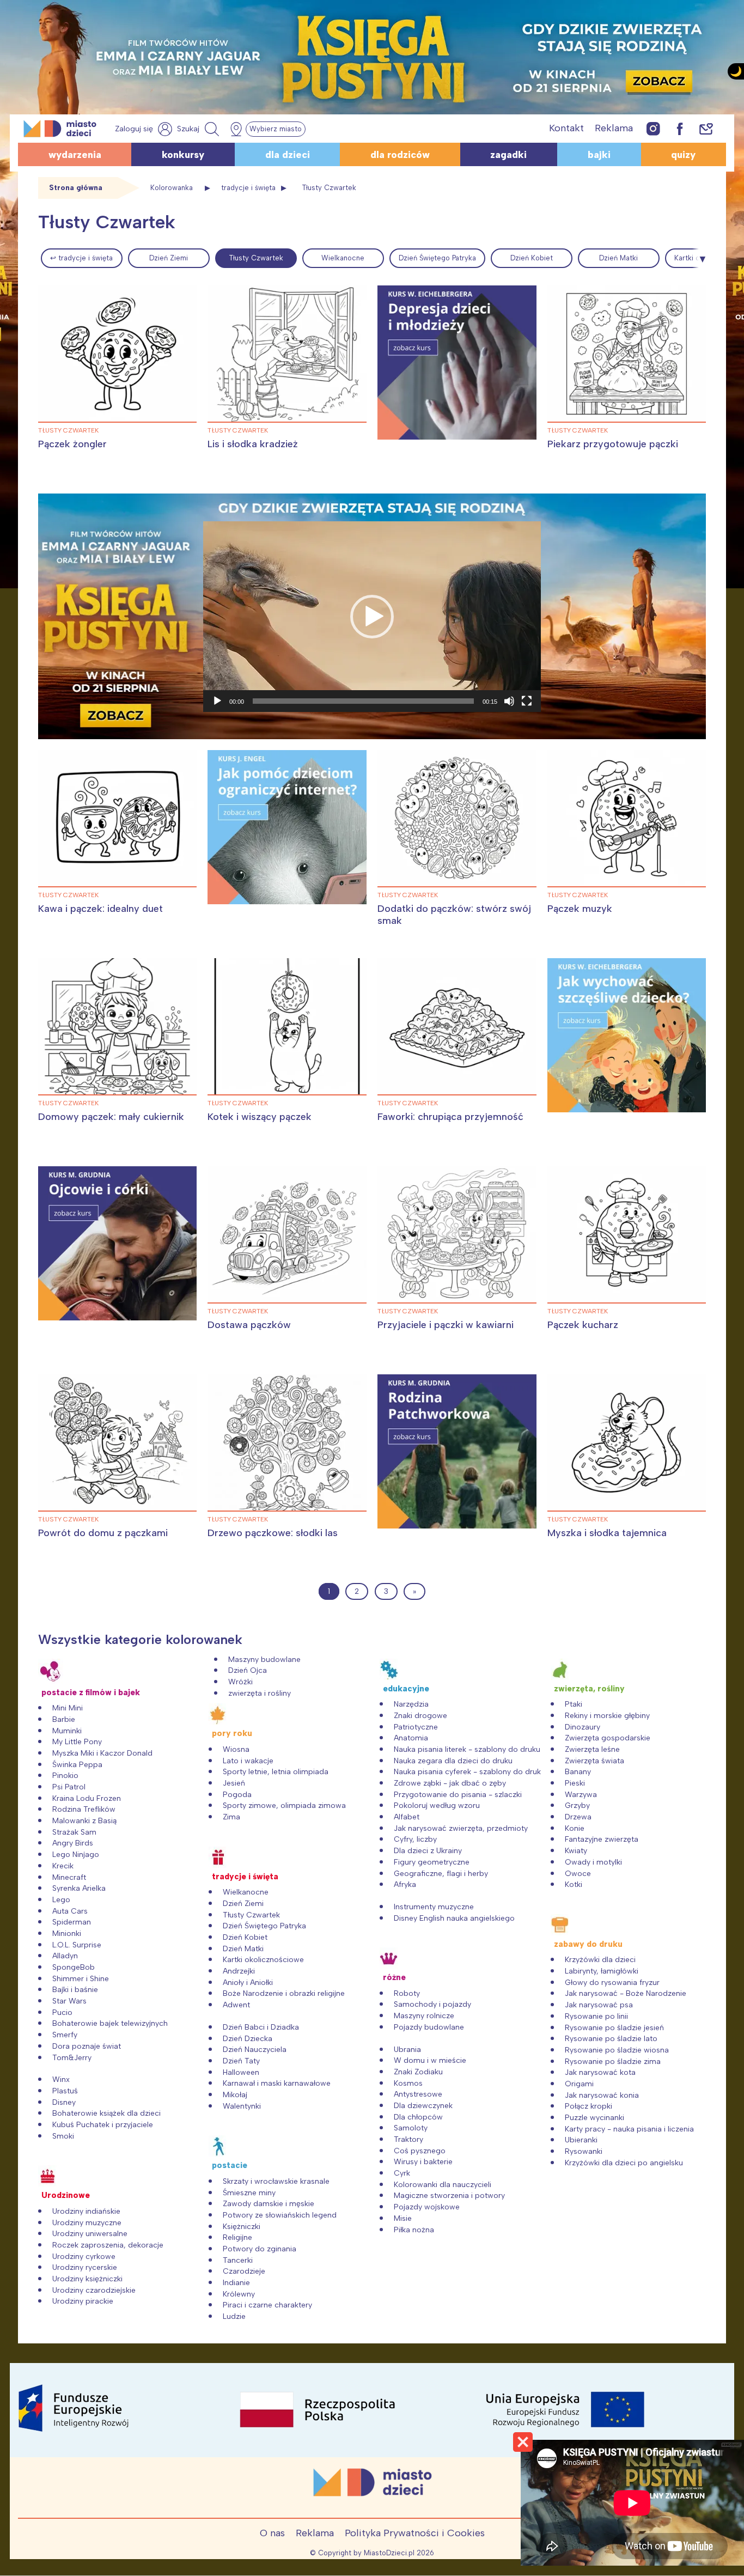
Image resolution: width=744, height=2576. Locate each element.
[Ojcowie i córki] (118, 1243)
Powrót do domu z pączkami (103, 1533)
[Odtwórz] (217, 701)
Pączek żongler (72, 444)
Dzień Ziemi (169, 258)
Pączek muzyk (580, 909)
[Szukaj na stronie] (199, 129)
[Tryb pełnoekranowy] (527, 701)
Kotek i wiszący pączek (260, 1117)
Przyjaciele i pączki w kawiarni (446, 1325)
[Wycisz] (509, 701)
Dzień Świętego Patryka (437, 258)
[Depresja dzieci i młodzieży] (457, 362)
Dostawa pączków (249, 1325)
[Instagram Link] (653, 128)
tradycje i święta (248, 188)
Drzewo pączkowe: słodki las (273, 1533)
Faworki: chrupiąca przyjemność (450, 1117)
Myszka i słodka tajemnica (607, 1533)
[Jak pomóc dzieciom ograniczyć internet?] (287, 827)
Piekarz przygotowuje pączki (613, 444)
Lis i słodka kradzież (253, 444)
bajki (599, 155)
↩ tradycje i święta (81, 258)
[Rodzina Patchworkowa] (457, 1451)
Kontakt (566, 128)
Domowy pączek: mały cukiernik (111, 1117)
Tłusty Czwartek (256, 258)
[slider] (363, 701)
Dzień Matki (618, 258)
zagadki (508, 155)
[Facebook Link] (680, 128)
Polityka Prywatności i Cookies (415, 2533)
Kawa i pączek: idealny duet (100, 909)
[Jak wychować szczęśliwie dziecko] (627, 1035)
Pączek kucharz (583, 1325)
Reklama (614, 128)
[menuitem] (82, 258)
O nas (272, 2533)
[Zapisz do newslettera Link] (706, 128)
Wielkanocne (343, 258)
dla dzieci (288, 155)
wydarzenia (75, 155)
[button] (372, 617)
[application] (372, 617)
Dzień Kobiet (532, 258)
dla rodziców (400, 155)
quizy (683, 155)
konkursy (183, 155)
